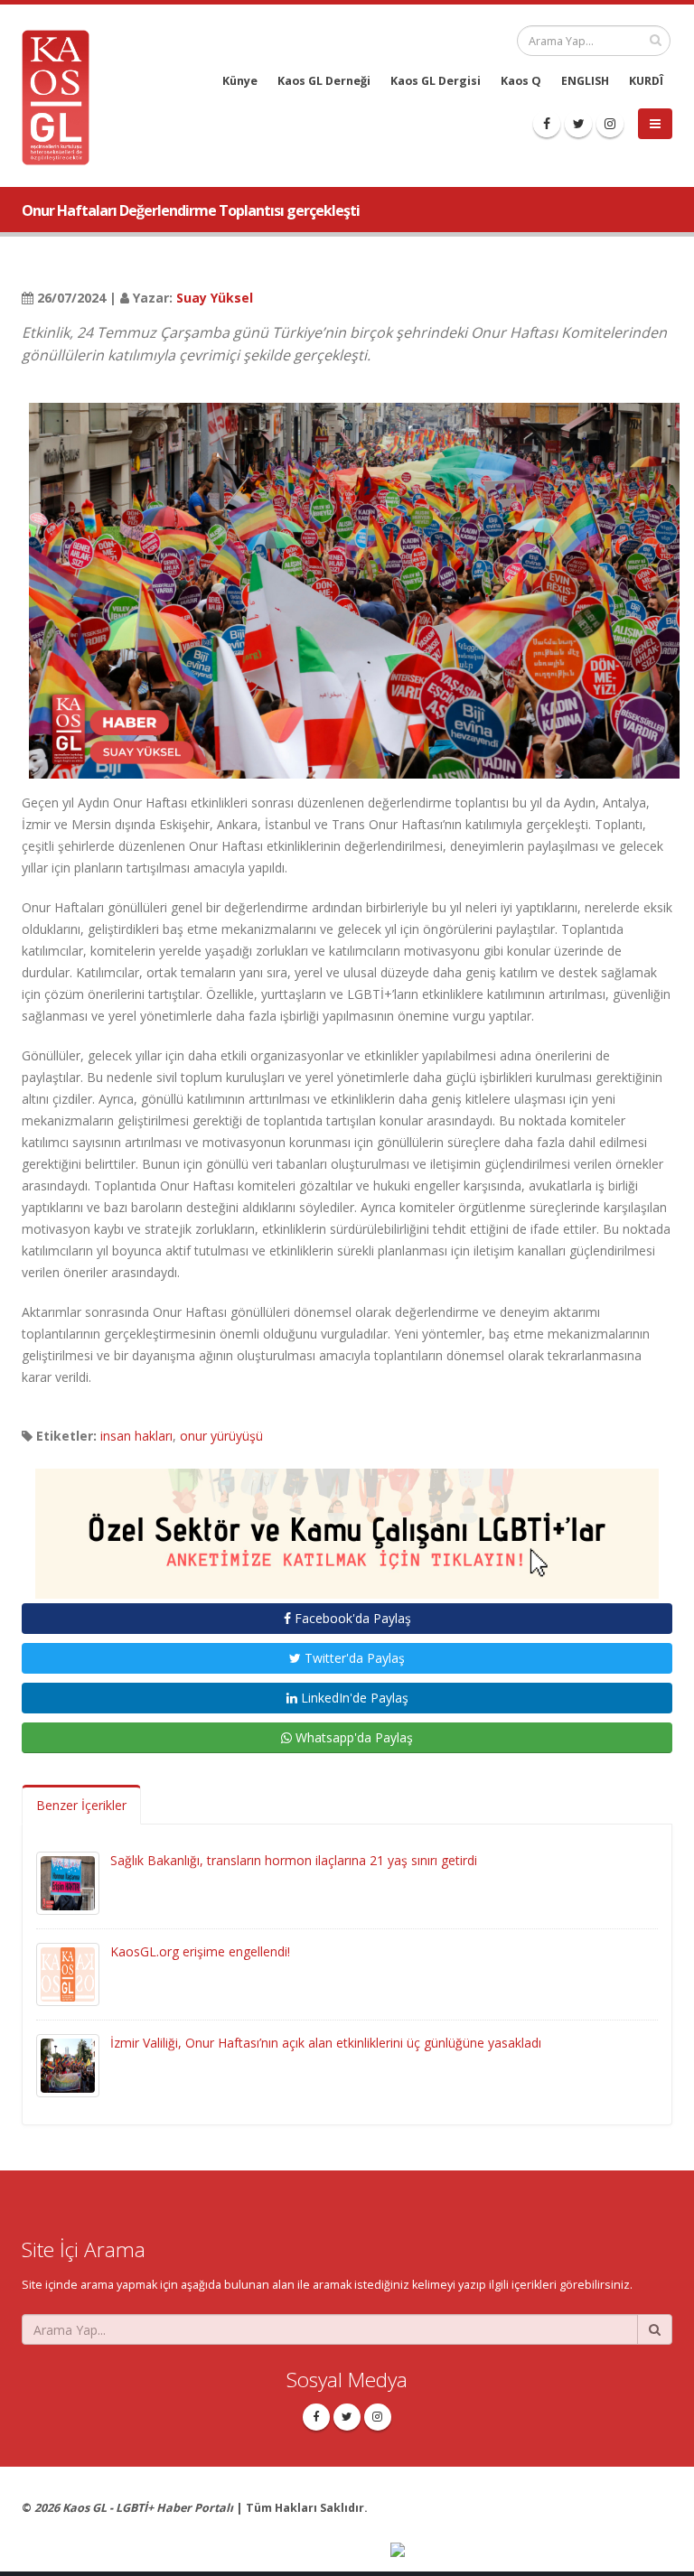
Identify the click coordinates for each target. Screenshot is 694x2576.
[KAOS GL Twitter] (578, 124)
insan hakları (136, 1436)
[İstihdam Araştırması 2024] (347, 1525)
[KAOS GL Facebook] (547, 124)
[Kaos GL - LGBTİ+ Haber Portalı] (62, 96)
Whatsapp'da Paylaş (352, 1737)
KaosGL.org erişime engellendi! (200, 1951)
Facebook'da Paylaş (351, 1618)
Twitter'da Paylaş (353, 1658)
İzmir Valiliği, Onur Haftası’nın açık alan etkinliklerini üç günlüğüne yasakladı (326, 2043)
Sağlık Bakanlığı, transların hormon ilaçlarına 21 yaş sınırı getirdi (294, 1860)
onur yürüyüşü (221, 1436)
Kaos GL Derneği (324, 81)
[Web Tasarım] (531, 2551)
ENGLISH (585, 81)
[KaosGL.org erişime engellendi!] (68, 1973)
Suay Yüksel (215, 298)
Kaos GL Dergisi (436, 81)
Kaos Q (521, 81)
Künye (240, 81)
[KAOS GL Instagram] (610, 124)
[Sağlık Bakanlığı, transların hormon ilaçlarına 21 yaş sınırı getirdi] (68, 1882)
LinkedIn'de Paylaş (353, 1698)
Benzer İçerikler (81, 1805)
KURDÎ (646, 81)
